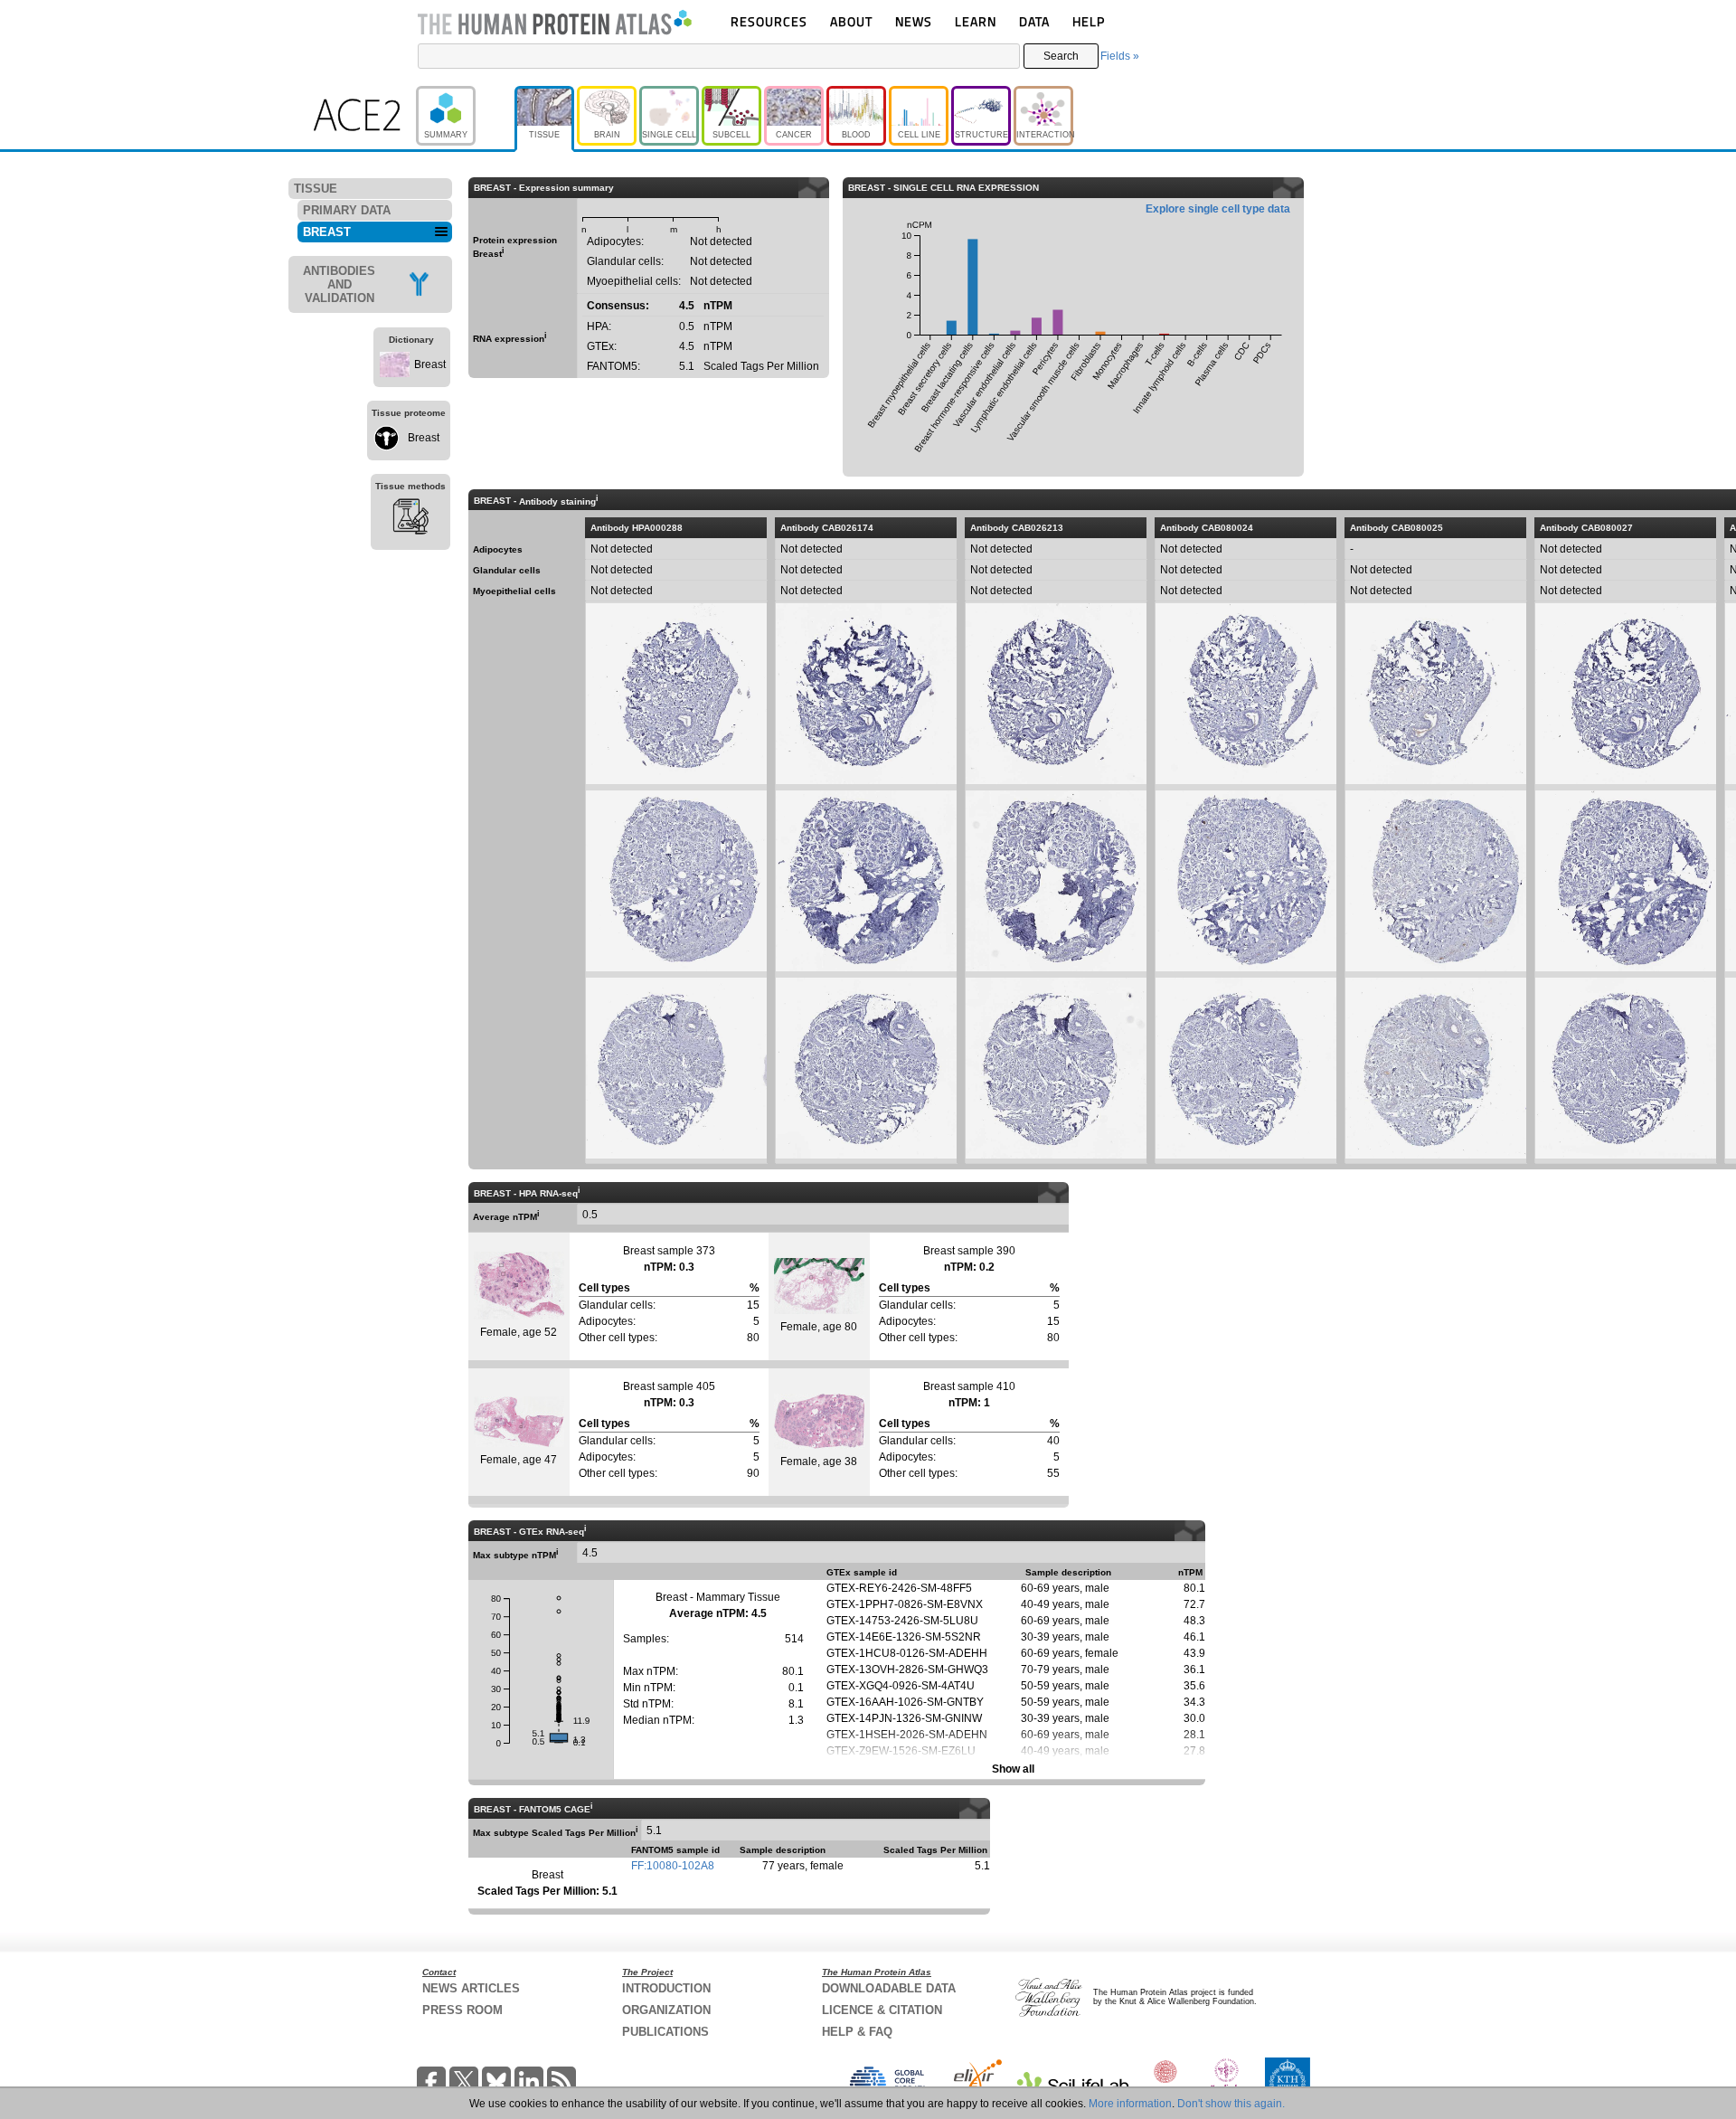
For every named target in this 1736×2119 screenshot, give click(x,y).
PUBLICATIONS (665, 2032)
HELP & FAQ (857, 2032)
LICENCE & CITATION (882, 2010)
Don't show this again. (1231, 2104)
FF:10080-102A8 (673, 1866)
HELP (1089, 21)
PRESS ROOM (462, 2010)
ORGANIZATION (666, 2010)
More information (1130, 2104)
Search (1061, 56)
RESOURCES (769, 21)
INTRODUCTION (666, 1988)
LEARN (976, 21)
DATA (1034, 21)
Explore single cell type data (1218, 209)
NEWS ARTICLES (471, 1988)
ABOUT (851, 21)
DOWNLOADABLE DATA (889, 1988)
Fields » (1120, 56)
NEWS (914, 21)
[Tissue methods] (410, 519)
